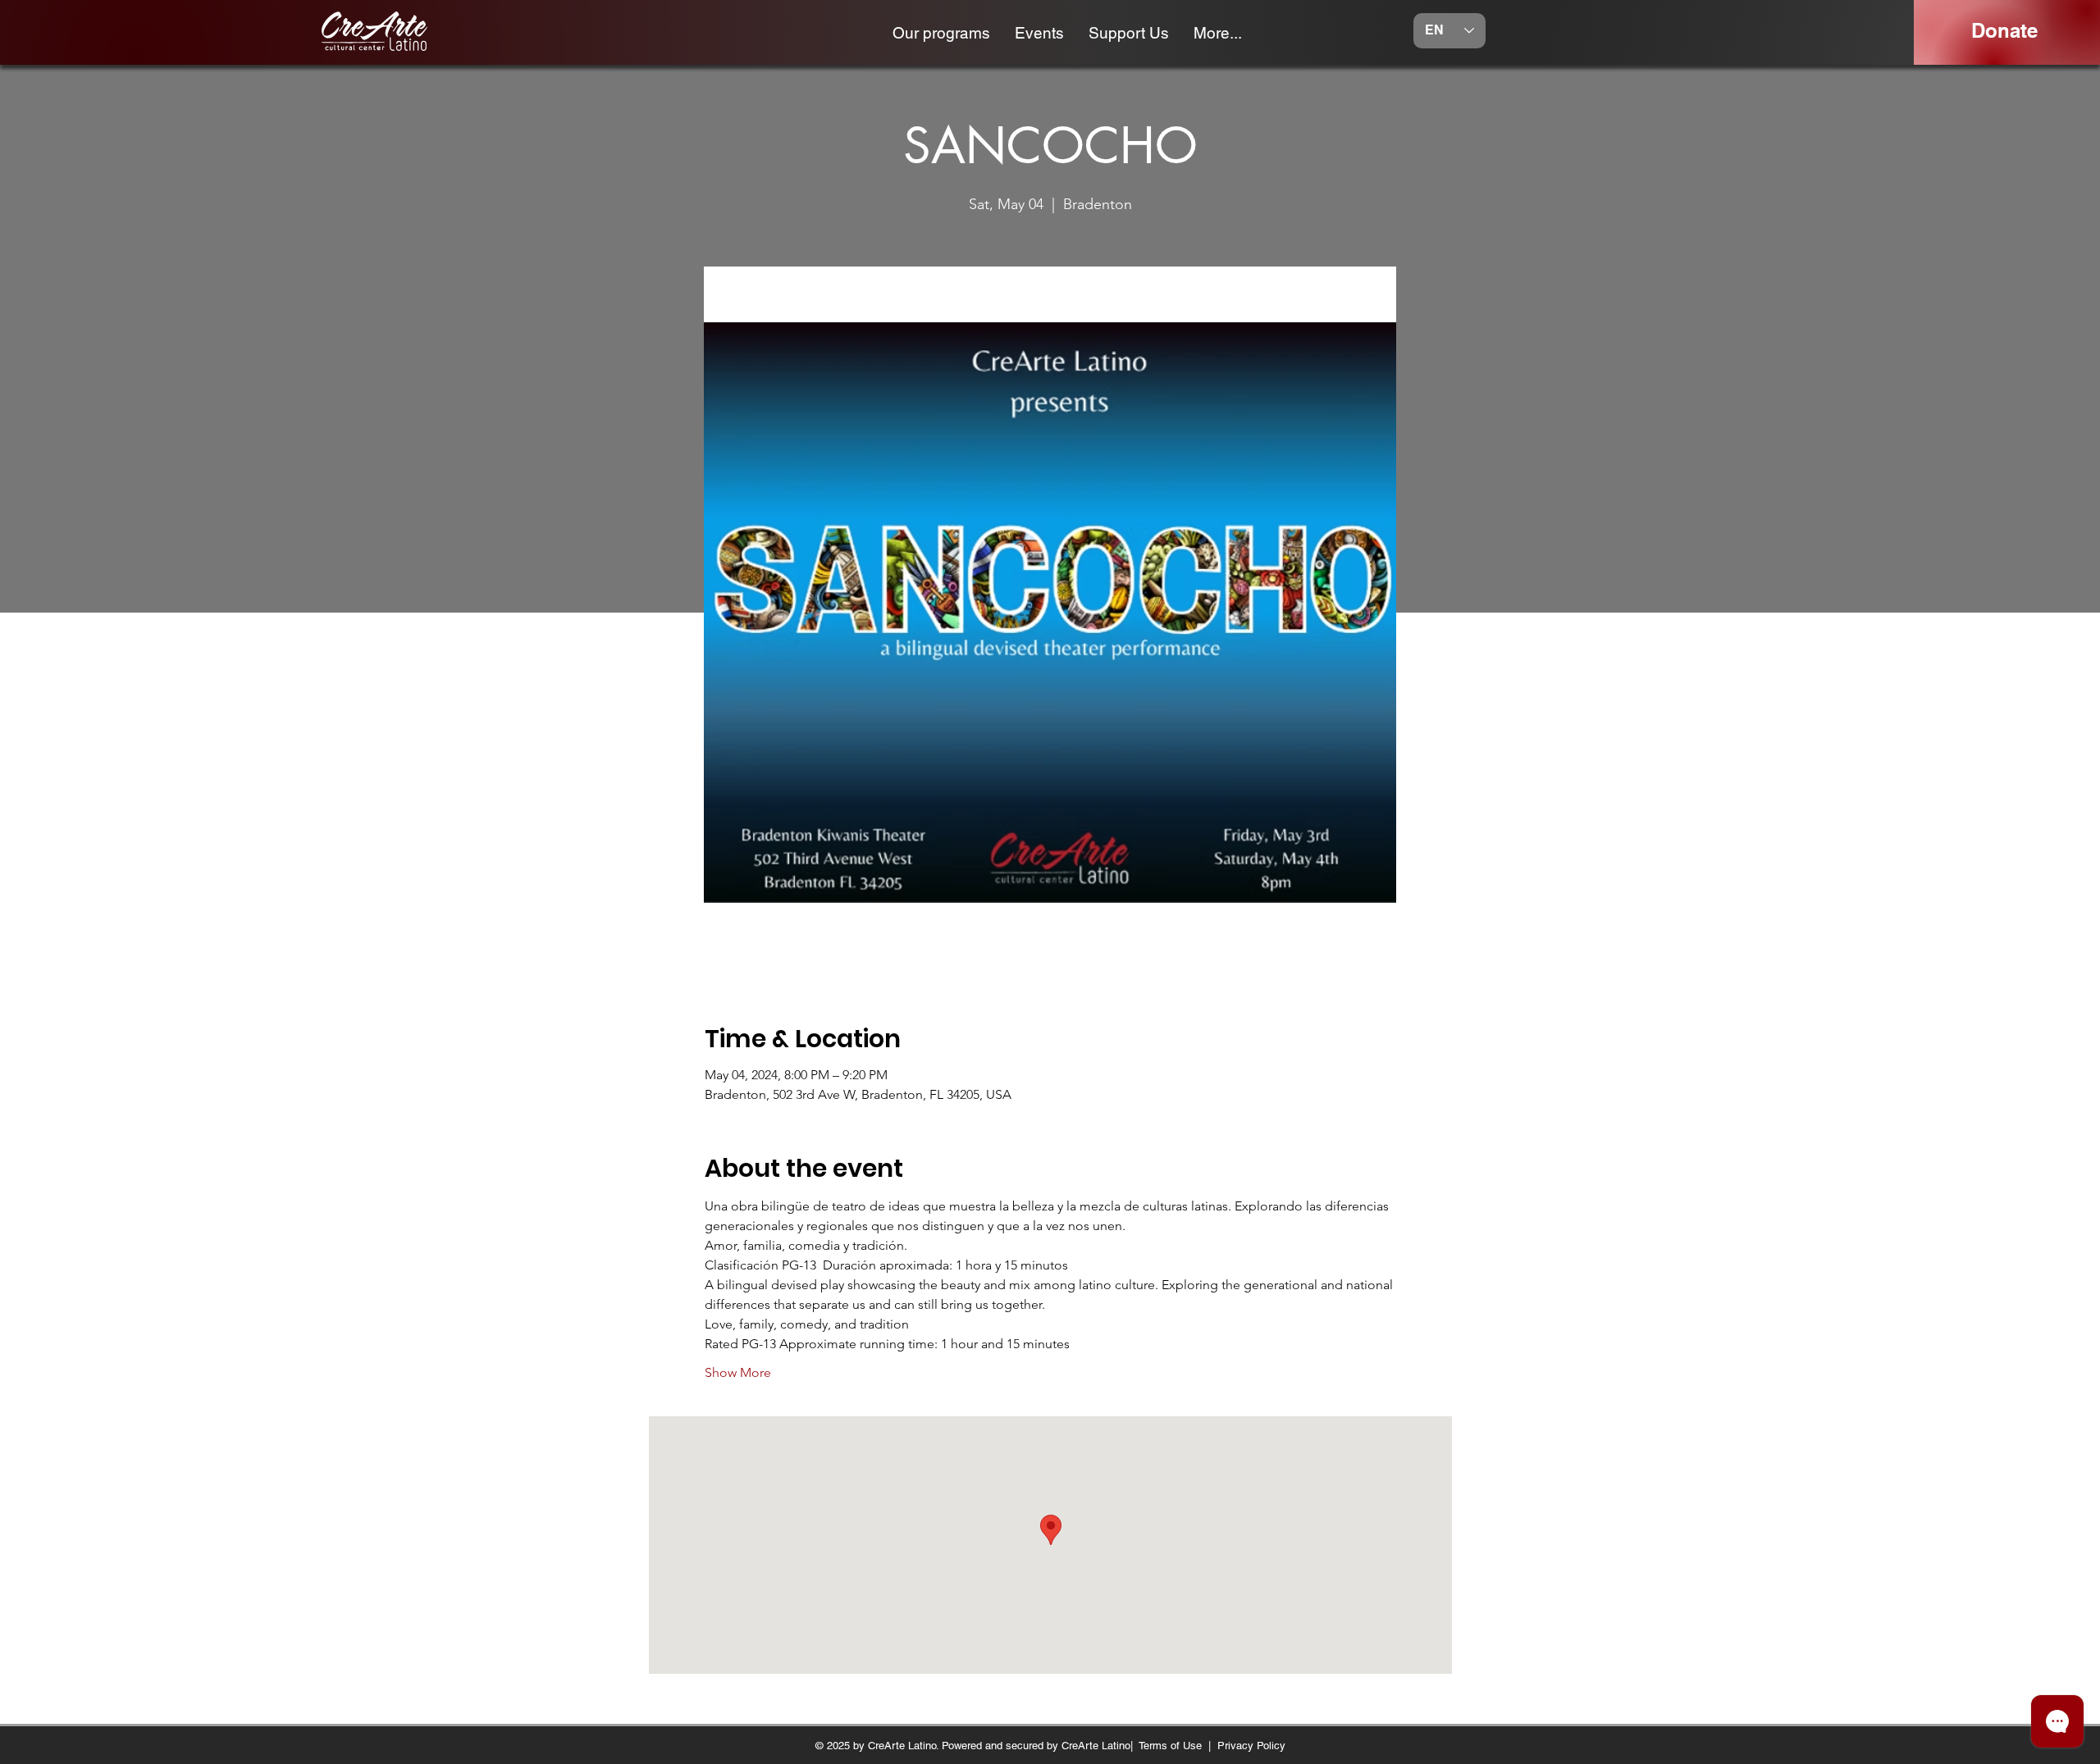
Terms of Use (1170, 1746)
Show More (738, 1372)
